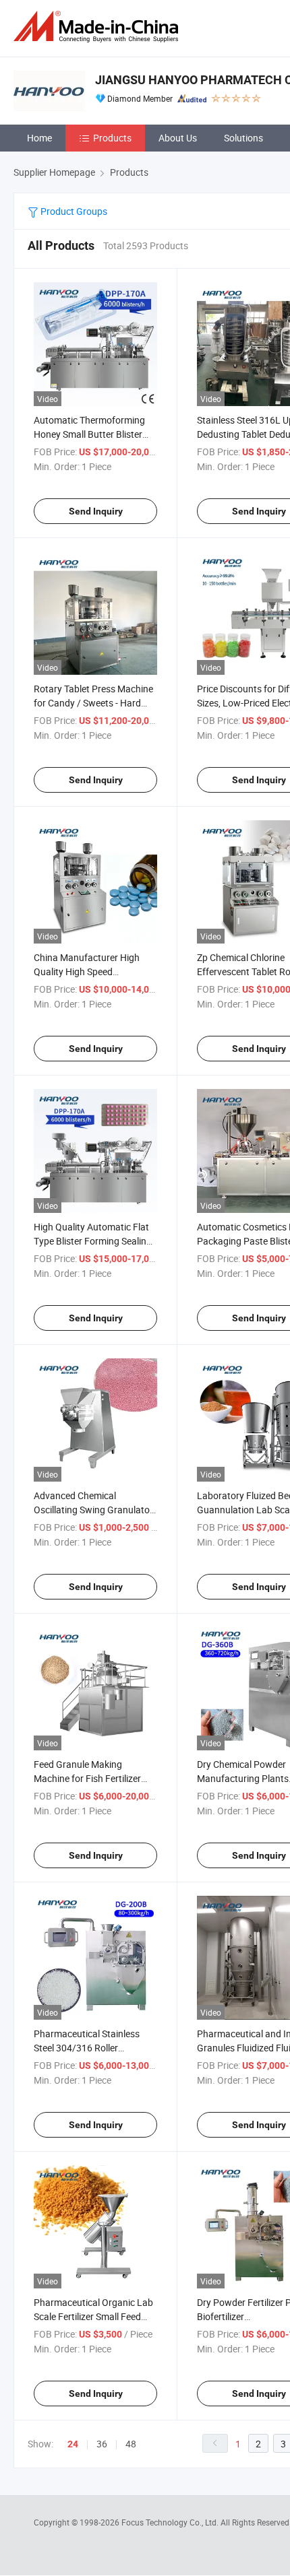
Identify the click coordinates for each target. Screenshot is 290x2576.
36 (102, 2444)
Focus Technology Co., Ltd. (171, 2522)
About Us (178, 138)
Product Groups (73, 211)
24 (73, 2444)
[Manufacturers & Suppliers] (98, 27)
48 (131, 2444)
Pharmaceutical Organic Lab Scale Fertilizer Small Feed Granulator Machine (93, 2316)
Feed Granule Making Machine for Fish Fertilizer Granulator (87, 1778)
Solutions (243, 138)
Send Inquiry (96, 511)
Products (112, 138)
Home (39, 138)
